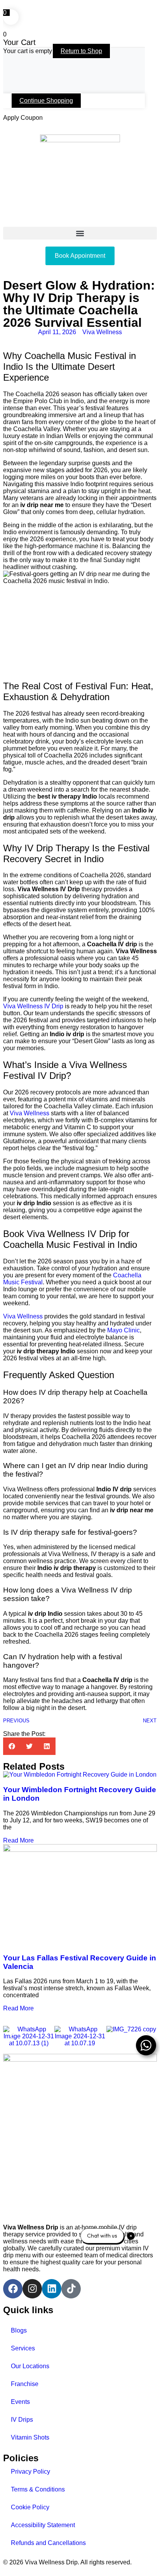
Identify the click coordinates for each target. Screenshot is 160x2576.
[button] (80, 233)
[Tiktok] (71, 2289)
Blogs (19, 2330)
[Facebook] (13, 2289)
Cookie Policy (30, 2507)
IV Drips (22, 2420)
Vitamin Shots (30, 2437)
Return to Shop (81, 51)
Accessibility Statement (43, 2525)
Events (20, 2402)
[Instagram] (32, 2289)
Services (23, 2348)
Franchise (25, 2384)
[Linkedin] (52, 2289)
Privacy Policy (30, 2472)
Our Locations (30, 2366)
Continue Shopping (46, 101)
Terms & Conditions (38, 2489)
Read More (18, 1840)
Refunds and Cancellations (48, 2543)
